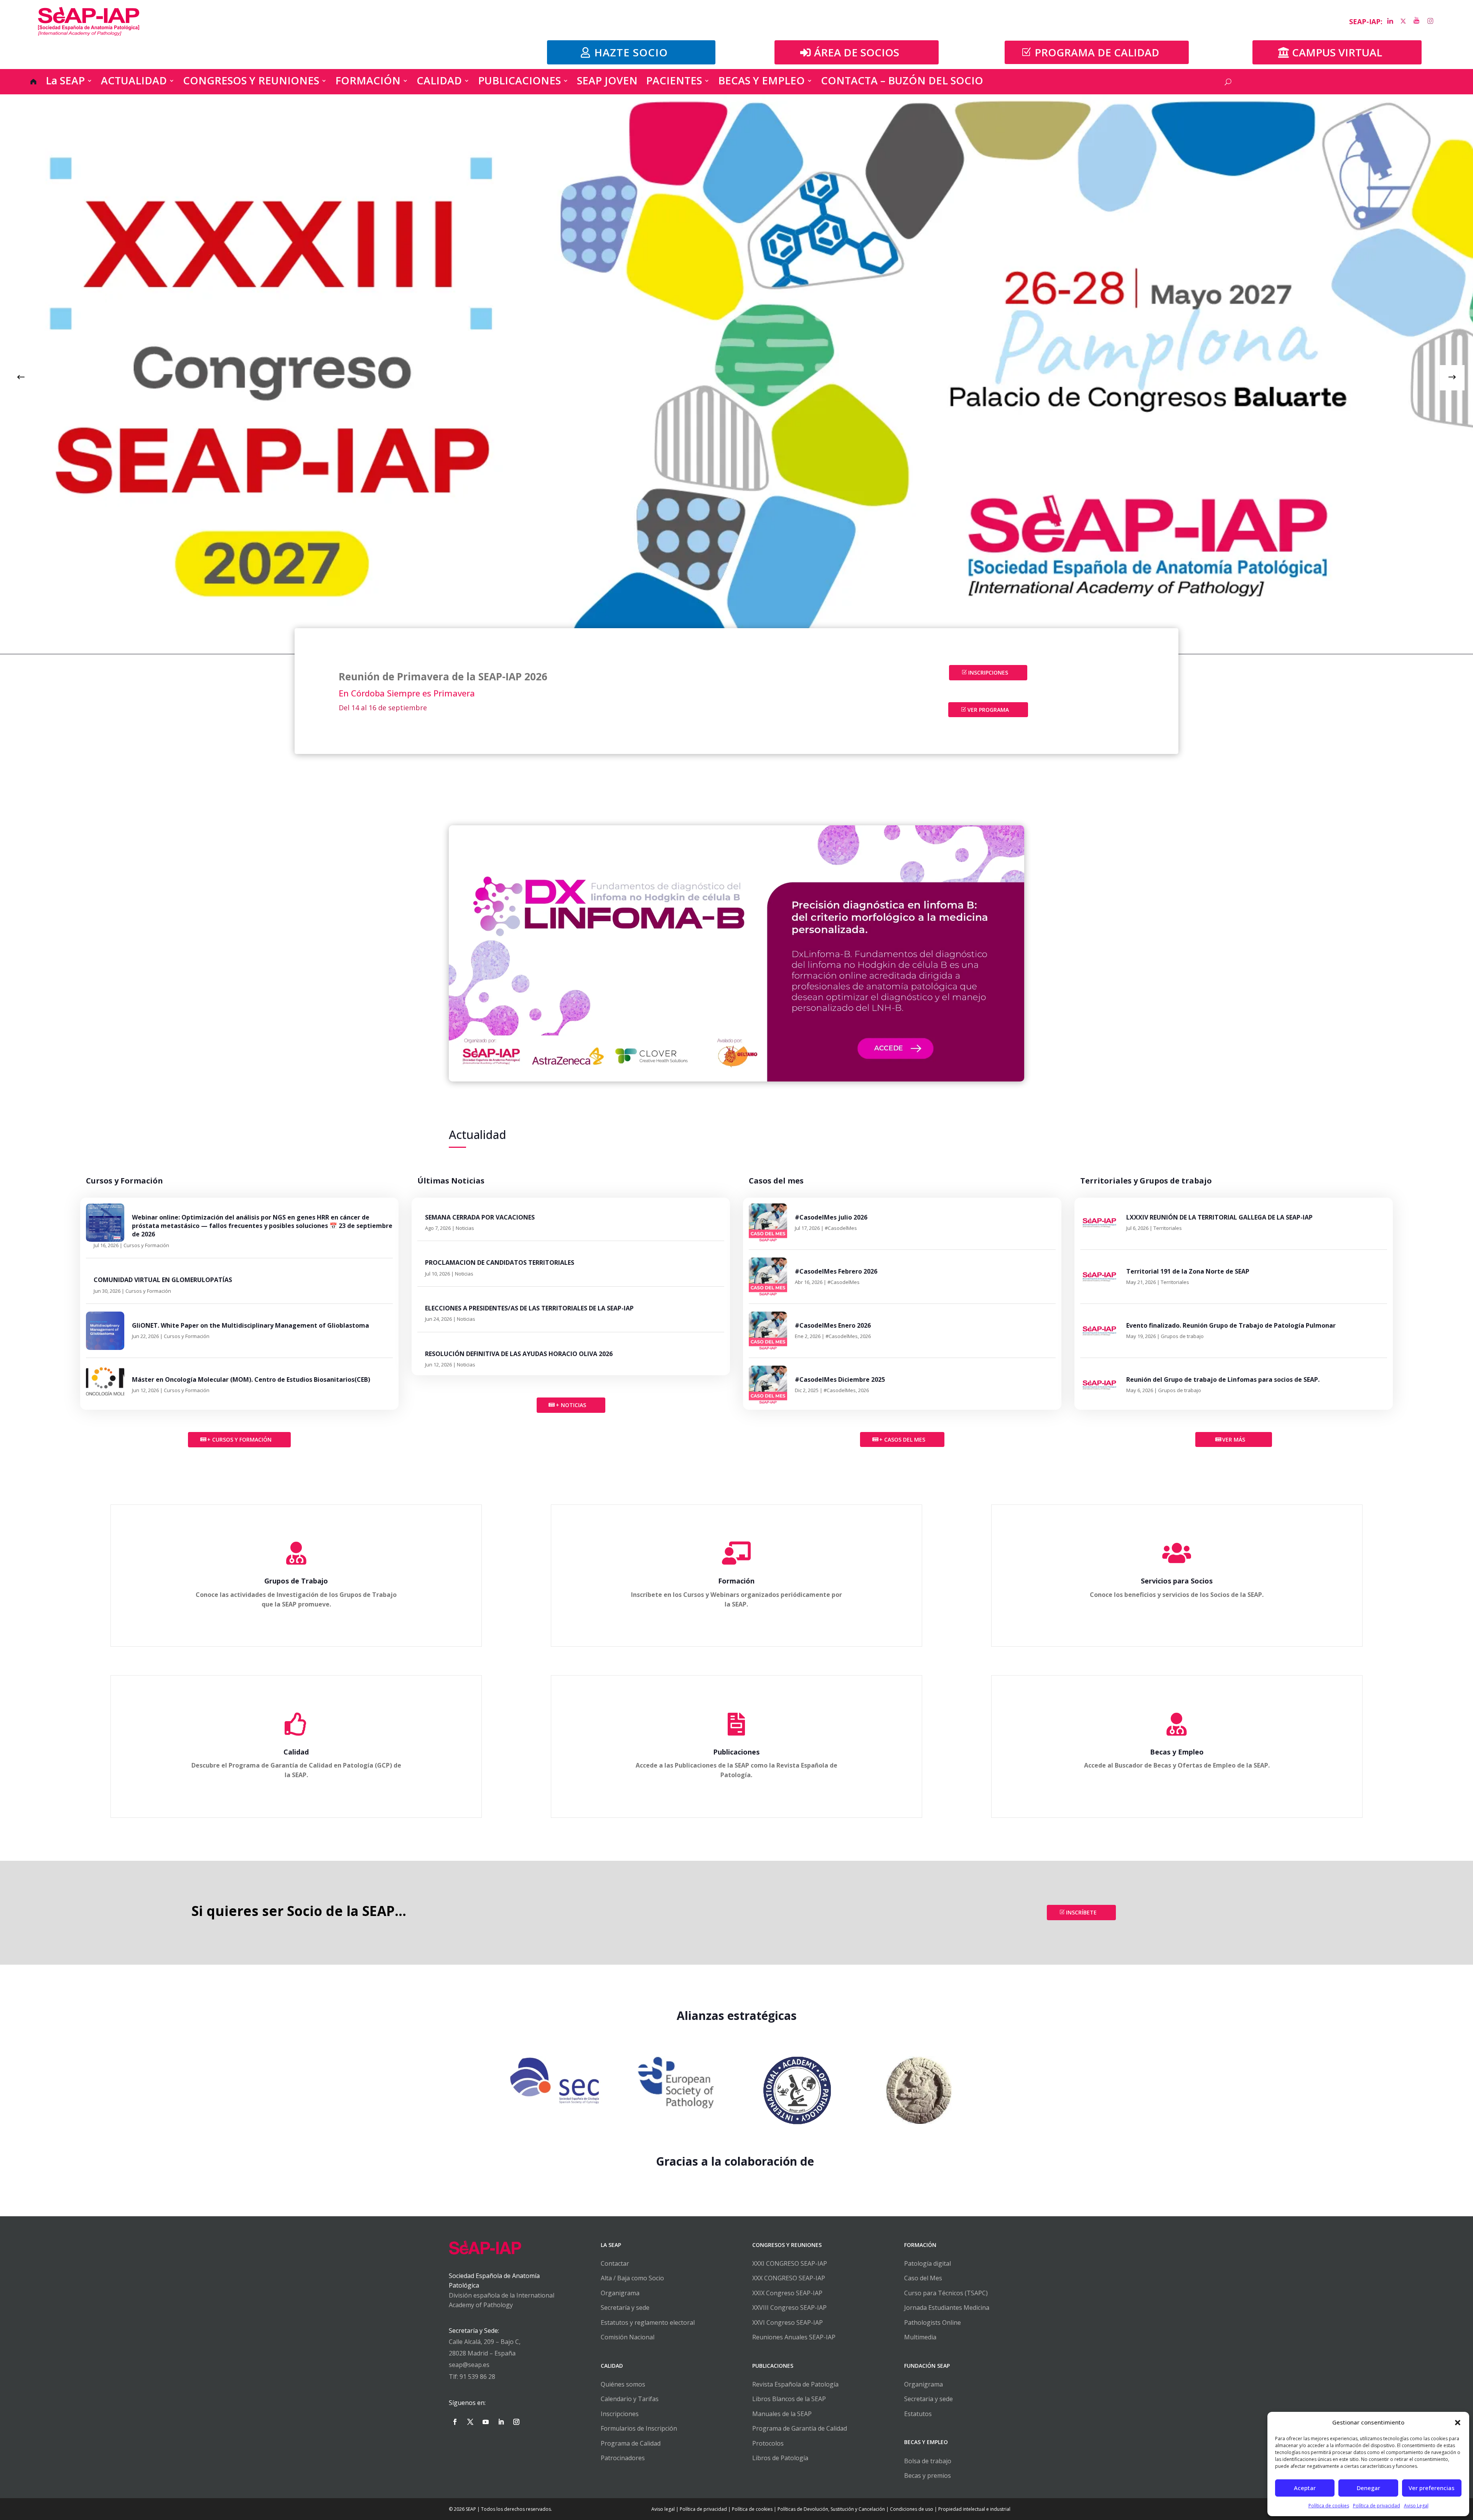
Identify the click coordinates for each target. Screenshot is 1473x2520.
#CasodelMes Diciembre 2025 (840, 1379)
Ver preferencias (1432, 2488)
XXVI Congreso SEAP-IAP (788, 2322)
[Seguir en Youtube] (486, 2422)
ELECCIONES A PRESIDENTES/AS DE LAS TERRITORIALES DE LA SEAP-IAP (529, 1308)
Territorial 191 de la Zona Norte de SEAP (1188, 1271)
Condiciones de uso (912, 2509)
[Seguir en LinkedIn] (501, 2422)
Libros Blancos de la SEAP (789, 2399)
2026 (865, 1336)
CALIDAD (439, 83)
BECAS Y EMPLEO (761, 83)
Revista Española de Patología (795, 2384)
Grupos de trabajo (1182, 1336)
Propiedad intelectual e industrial (974, 2509)
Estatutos (918, 2414)
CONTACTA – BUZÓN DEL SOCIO (902, 83)
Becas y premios (928, 2476)
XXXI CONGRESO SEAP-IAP (790, 2263)
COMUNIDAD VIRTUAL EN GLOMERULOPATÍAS (163, 1280)
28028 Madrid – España (482, 2353)
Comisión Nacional (628, 2337)
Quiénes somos (623, 2384)
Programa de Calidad (631, 2443)
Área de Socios (857, 52)
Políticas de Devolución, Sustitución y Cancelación (831, 2509)
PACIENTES (674, 83)
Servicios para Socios (1177, 1581)
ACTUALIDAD (134, 83)
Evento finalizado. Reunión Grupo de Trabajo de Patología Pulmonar (1231, 1325)
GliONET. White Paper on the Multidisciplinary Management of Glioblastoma (250, 1325)
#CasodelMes (841, 1228)
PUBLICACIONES (519, 83)
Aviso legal (663, 2509)
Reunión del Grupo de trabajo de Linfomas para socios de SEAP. (1223, 1379)
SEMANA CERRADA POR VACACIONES (480, 1217)
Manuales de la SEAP (782, 2414)
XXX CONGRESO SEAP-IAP (789, 2278)
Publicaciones (736, 1752)
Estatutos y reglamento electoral (648, 2322)
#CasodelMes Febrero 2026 (836, 1271)
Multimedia (920, 2337)
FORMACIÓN (368, 83)
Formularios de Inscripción (639, 2428)
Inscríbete (1081, 1912)
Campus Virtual (1337, 52)
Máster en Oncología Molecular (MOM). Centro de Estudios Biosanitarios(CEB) (251, 1379)
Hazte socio (631, 52)
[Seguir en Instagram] (516, 2422)
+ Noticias (571, 1405)
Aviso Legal (1416, 2506)
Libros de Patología (780, 2458)
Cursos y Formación (146, 1245)
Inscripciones (988, 672)
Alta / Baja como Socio (632, 2278)
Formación (736, 1581)
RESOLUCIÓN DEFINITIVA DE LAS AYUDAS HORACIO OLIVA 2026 (519, 1354)
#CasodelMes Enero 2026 (833, 1325)
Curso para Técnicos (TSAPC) (946, 2293)
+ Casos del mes (902, 1439)
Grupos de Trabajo (296, 1581)
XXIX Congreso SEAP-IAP (787, 2293)
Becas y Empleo (1177, 1752)
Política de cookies (1329, 2506)
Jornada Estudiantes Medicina (947, 2308)
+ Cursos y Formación (239, 1439)
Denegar (1368, 2488)
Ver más (1234, 1439)
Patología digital (928, 2263)
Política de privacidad (1377, 2506)
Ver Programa (988, 710)
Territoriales (1168, 1228)
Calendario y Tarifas (630, 2399)
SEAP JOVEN (607, 83)
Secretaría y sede (625, 2308)
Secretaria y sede (928, 2399)
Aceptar (1305, 2488)
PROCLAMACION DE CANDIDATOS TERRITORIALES (500, 1262)
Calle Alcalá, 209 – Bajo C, (485, 2342)
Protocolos (768, 2443)
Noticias (465, 1228)
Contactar (615, 2263)
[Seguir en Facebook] (455, 2422)
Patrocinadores (623, 2458)
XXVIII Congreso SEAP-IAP (789, 2308)
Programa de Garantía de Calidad (800, 2428)
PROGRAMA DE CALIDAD (1097, 52)
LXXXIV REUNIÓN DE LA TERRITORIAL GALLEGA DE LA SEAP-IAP (1219, 1217)
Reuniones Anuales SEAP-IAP (794, 2337)
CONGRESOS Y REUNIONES (251, 83)
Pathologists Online (933, 2322)
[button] (1458, 2423)
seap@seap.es (469, 2365)
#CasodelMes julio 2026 (831, 1217)
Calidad (296, 1752)
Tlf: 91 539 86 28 (472, 2377)
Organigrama (620, 2293)
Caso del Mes (923, 2278)
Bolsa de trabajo (928, 2461)
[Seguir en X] (470, 2422)
